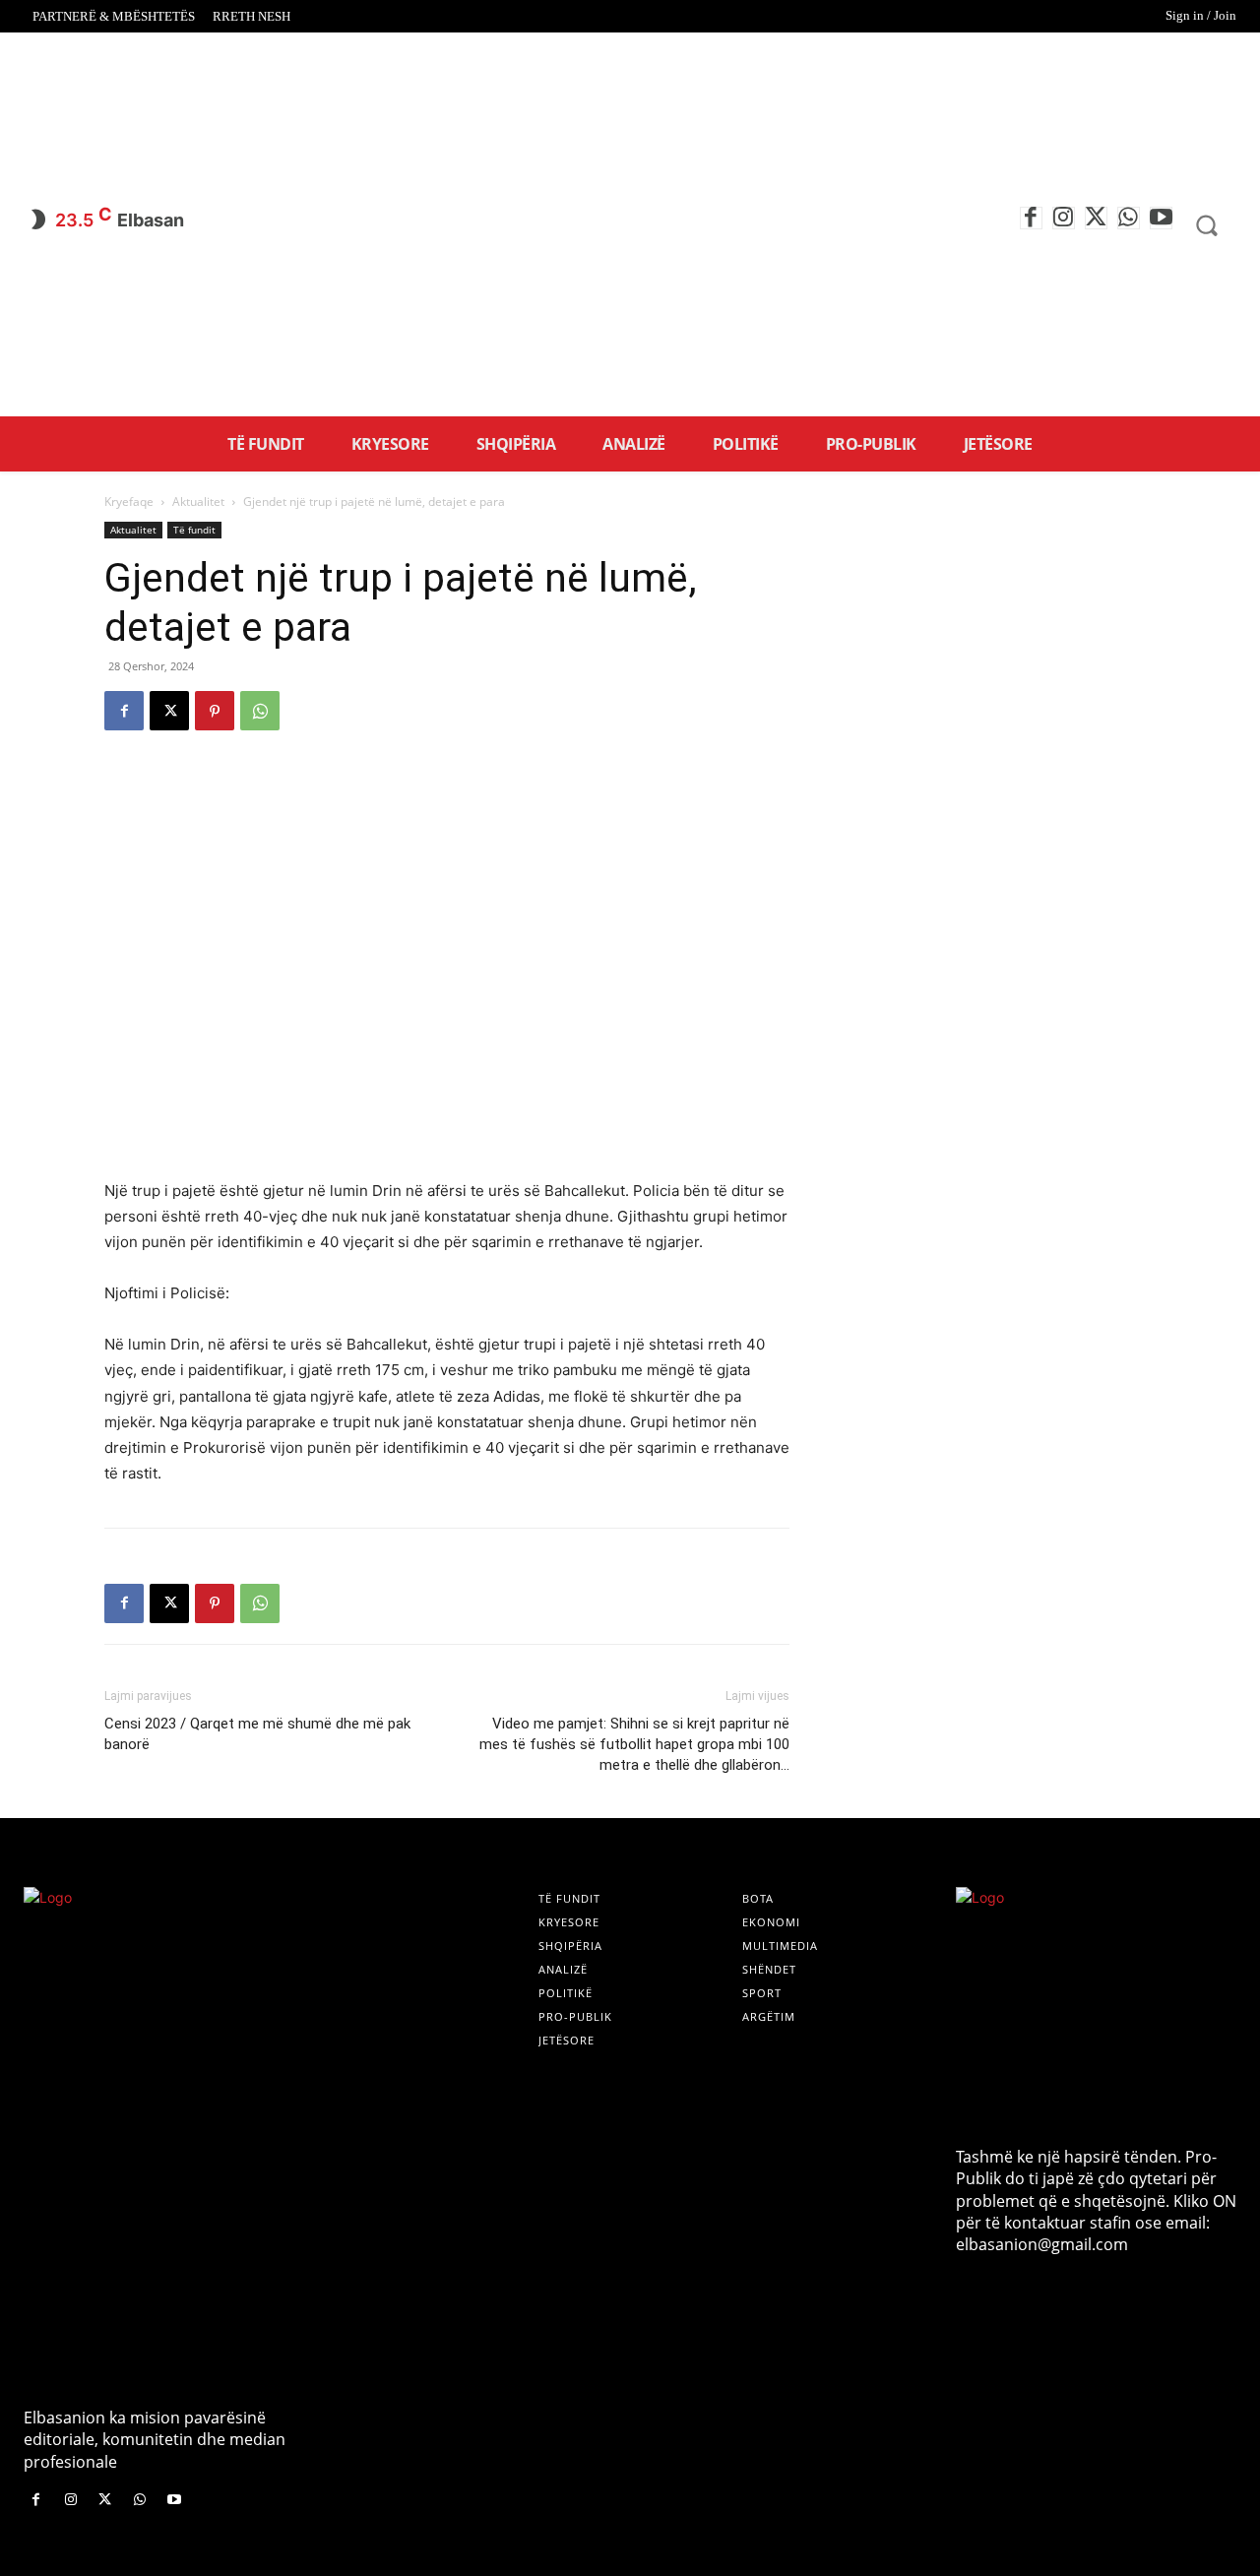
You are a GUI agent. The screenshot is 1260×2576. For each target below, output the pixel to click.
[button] (1207, 225)
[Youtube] (1161, 218)
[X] (1096, 218)
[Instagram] (1064, 218)
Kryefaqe (129, 502)
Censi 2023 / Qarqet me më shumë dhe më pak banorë (257, 1734)
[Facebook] (1031, 218)
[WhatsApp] (1129, 218)
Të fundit (194, 530)
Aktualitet (198, 502)
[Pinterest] (215, 711)
